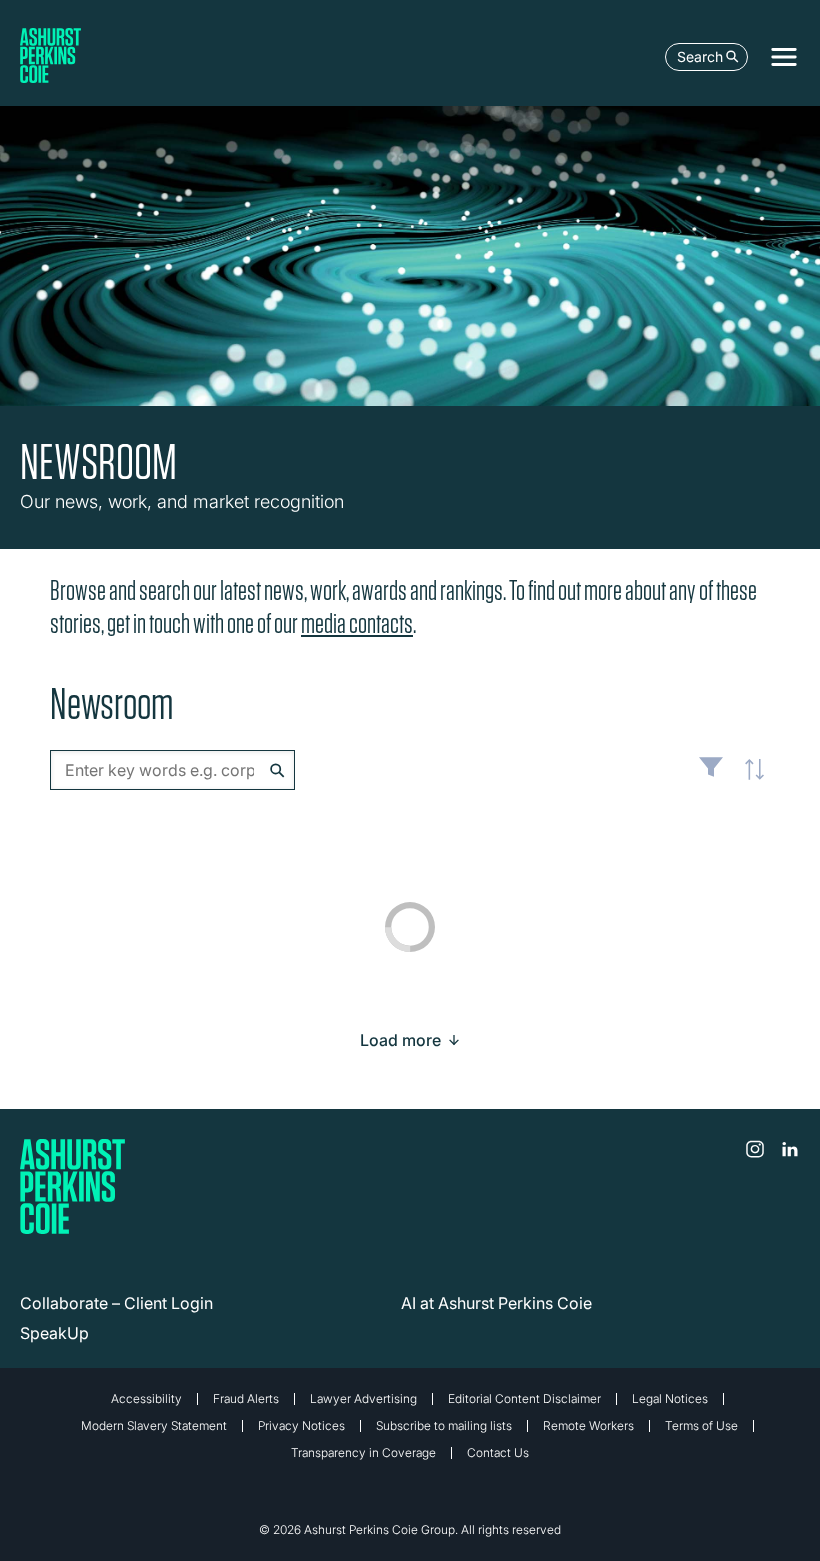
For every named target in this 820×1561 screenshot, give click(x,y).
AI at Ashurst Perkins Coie (496, 1303)
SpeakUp (54, 1333)
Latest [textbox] (750, 780)
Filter (711, 775)
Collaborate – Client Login (116, 1303)
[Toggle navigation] (784, 57)
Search (700, 56)
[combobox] (172, 770)
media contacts (357, 623)
